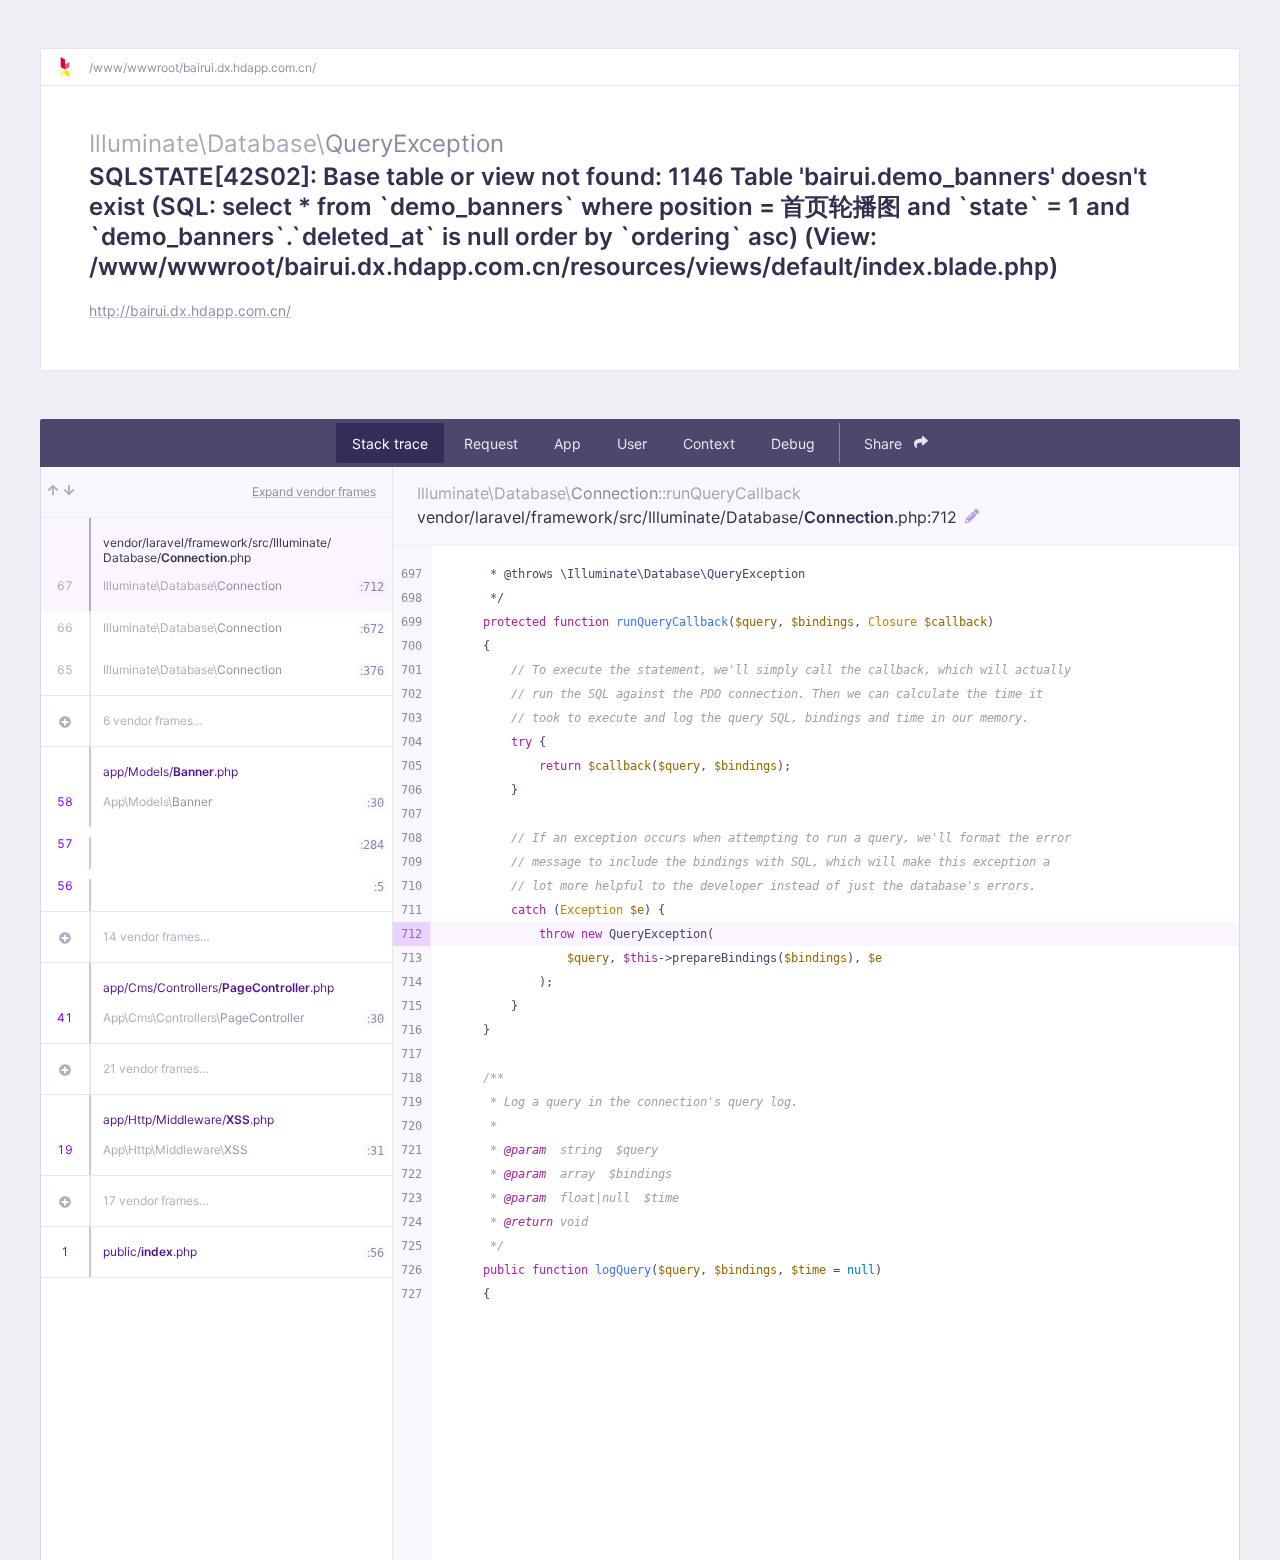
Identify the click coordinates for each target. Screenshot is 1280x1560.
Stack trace (390, 443)
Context (709, 443)
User (632, 443)
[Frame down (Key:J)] (69, 492)
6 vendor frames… (153, 720)
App (567, 443)
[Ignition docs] (73, 67)
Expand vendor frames (314, 491)
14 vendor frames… (156, 936)
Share (885, 443)
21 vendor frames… (156, 1068)
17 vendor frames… (156, 1200)
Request (491, 443)
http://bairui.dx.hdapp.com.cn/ (190, 310)
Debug (793, 443)
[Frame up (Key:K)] (53, 492)
